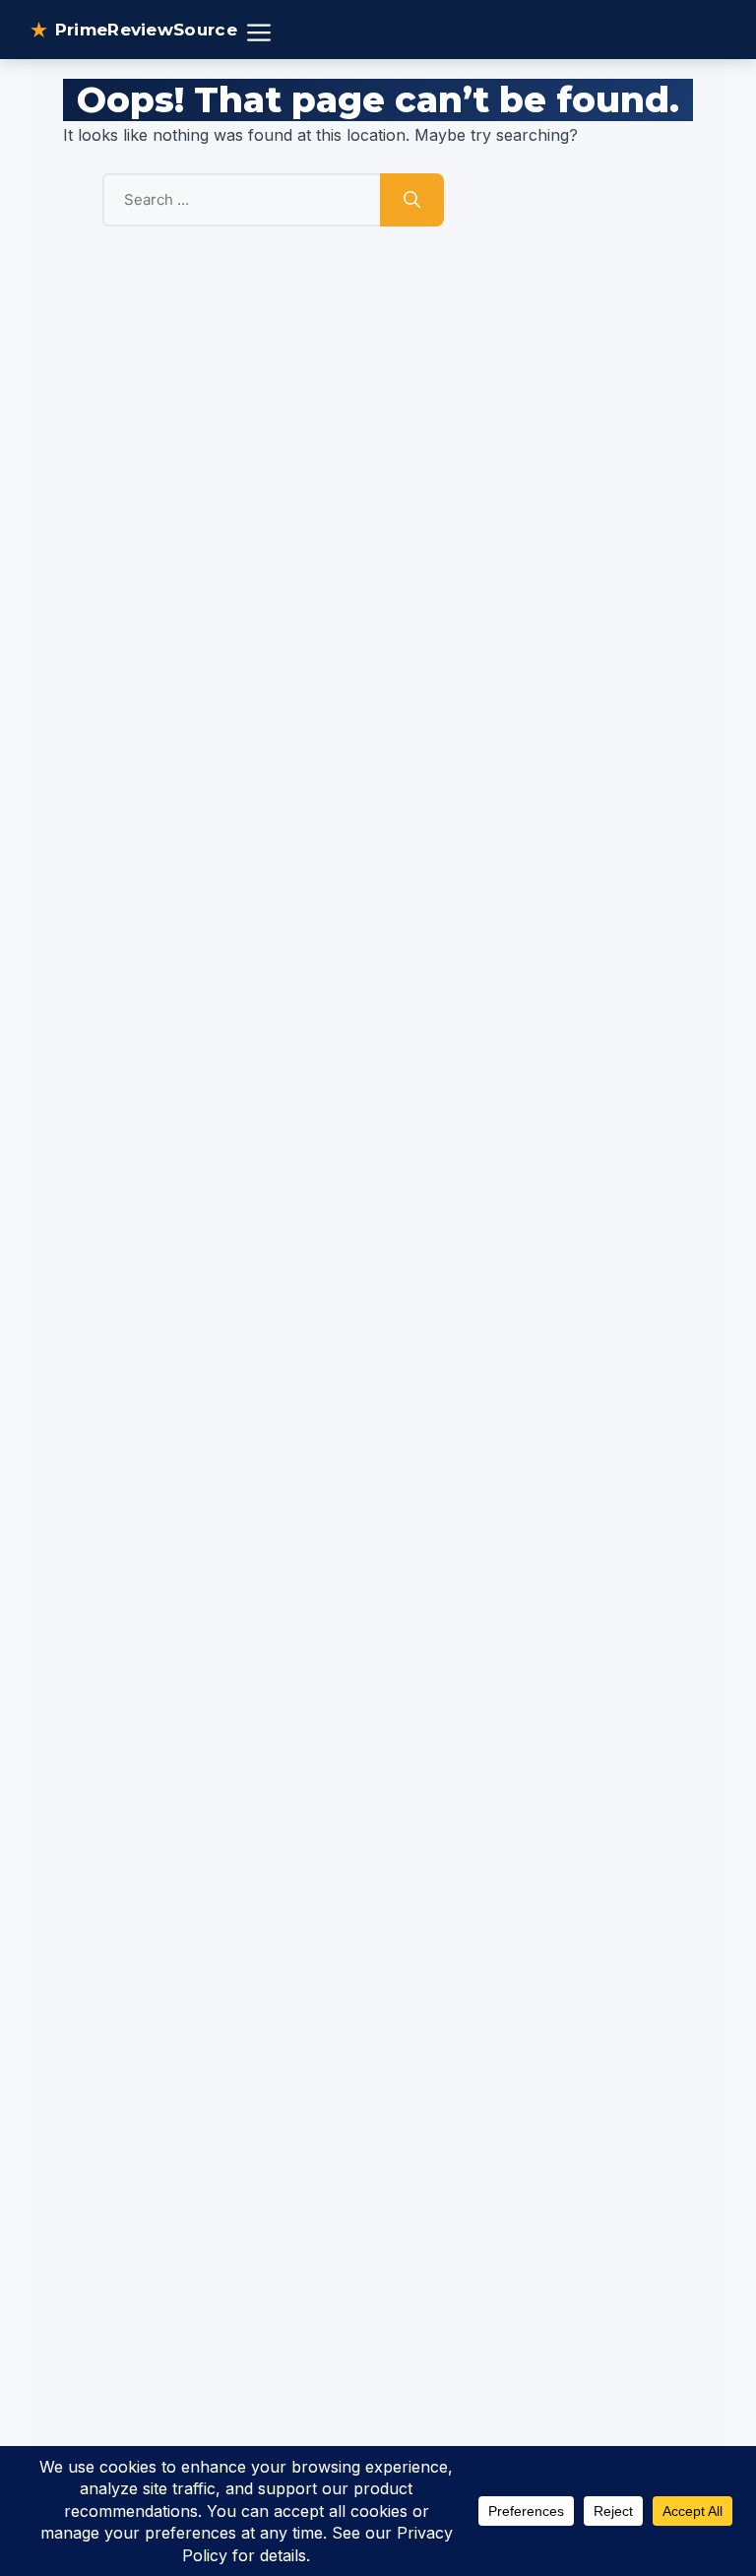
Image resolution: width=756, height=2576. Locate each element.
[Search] (412, 200)
